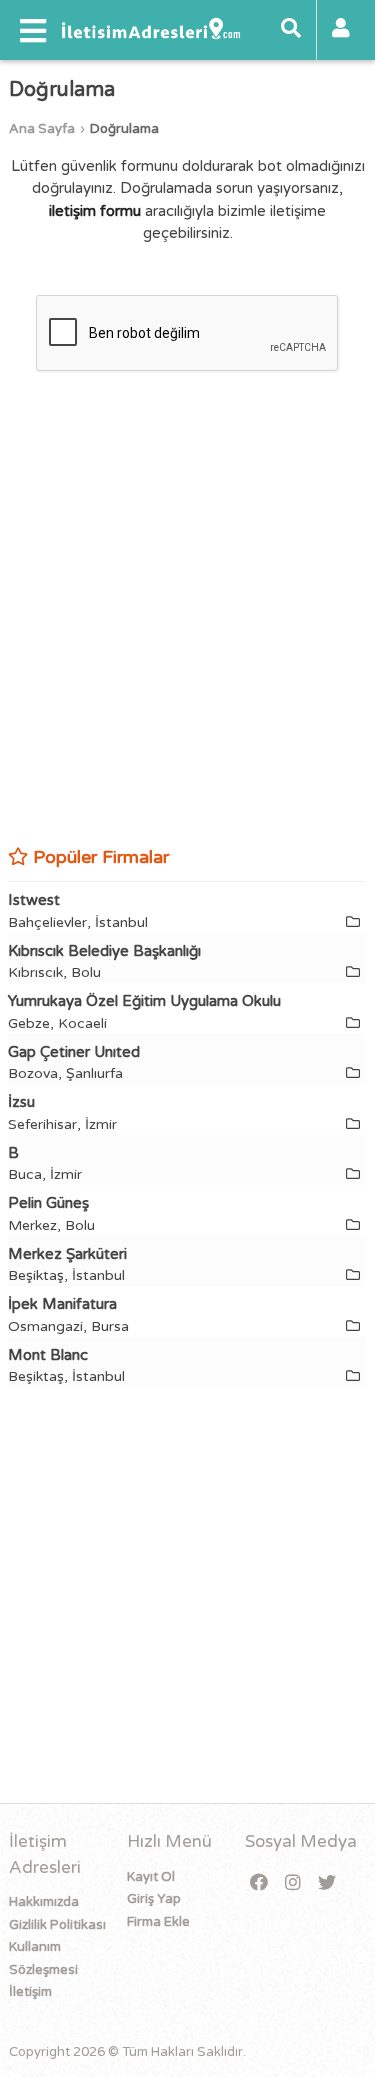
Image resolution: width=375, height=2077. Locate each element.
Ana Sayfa (42, 129)
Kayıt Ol (151, 1877)
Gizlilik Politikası (57, 1925)
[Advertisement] (187, 636)
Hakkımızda (44, 1902)
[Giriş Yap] (341, 30)
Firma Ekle (158, 1922)
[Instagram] (293, 1883)
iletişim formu (95, 211)
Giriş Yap (154, 1899)
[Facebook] (259, 1883)
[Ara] (291, 30)
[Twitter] (327, 1883)
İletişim (30, 1992)
